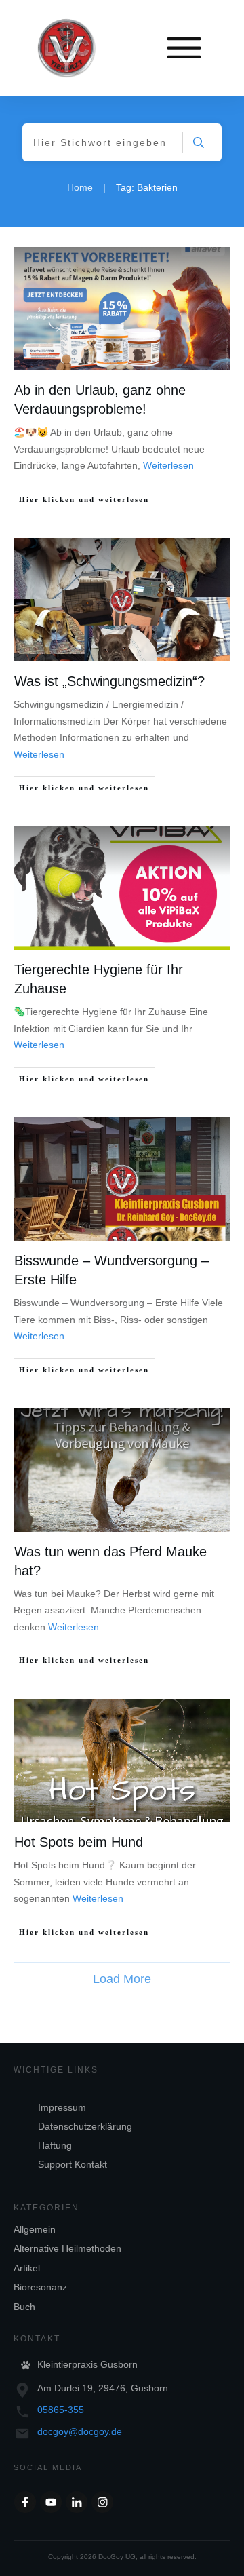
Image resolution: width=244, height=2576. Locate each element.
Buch (24, 2307)
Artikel (27, 2268)
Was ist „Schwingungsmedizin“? (109, 681)
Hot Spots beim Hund (79, 1842)
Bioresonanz (40, 2287)
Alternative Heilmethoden (67, 2248)
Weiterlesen (168, 465)
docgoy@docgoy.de (80, 2431)
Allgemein (35, 2229)
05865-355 (61, 2410)
